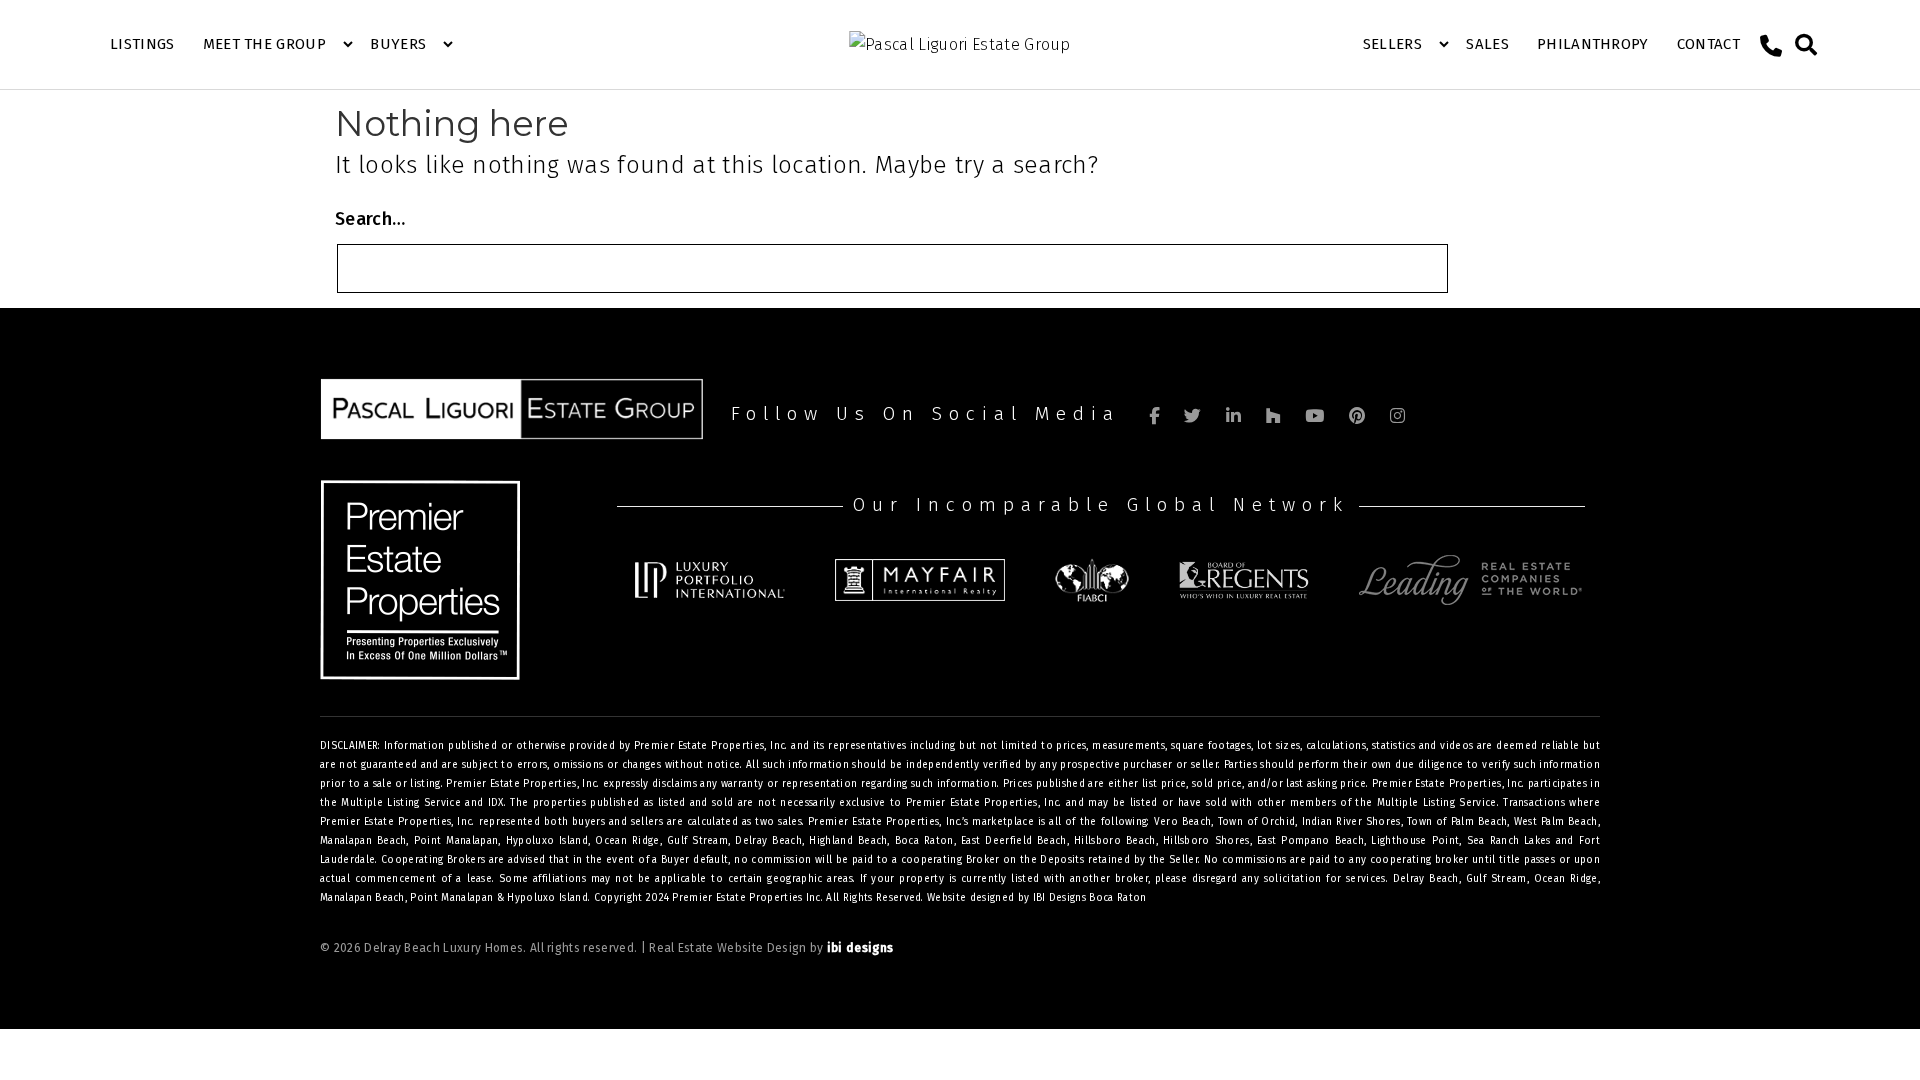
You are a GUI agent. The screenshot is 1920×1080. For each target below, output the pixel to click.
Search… (370, 219)
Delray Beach (1426, 879)
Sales (1487, 44)
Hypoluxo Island (547, 898)
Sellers (1392, 44)
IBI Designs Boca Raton (1090, 898)
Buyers (398, 44)
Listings (142, 44)
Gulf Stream (1496, 879)
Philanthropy (1593, 44)
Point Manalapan (451, 898)
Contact (1708, 44)
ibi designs (860, 948)
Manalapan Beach (362, 898)
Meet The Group (264, 44)
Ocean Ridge (1566, 879)
